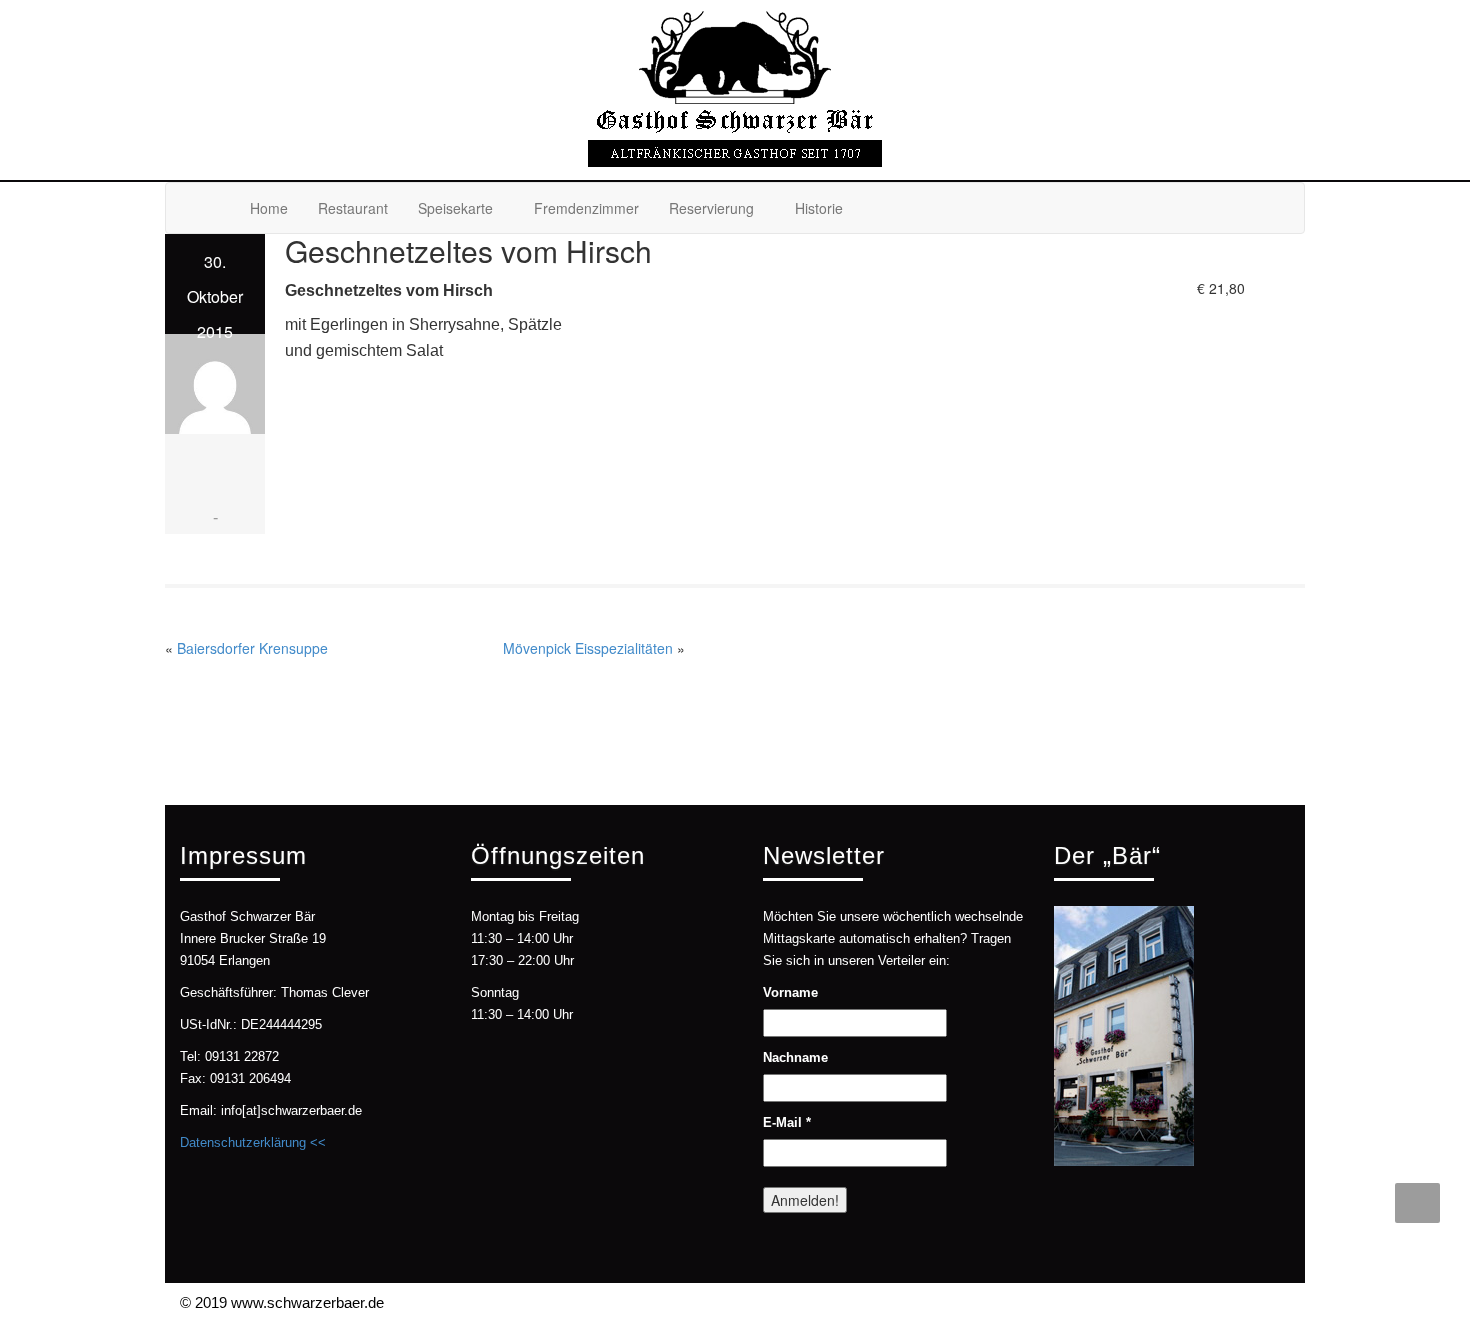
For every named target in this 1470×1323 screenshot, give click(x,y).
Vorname (790, 992)
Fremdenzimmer (586, 208)
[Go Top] (1417, 1203)
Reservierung (711, 208)
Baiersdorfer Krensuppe (252, 648)
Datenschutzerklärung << (253, 1142)
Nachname (795, 1057)
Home (269, 208)
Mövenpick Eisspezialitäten (588, 648)
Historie (819, 208)
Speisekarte (455, 208)
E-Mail (787, 1122)
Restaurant (353, 208)
